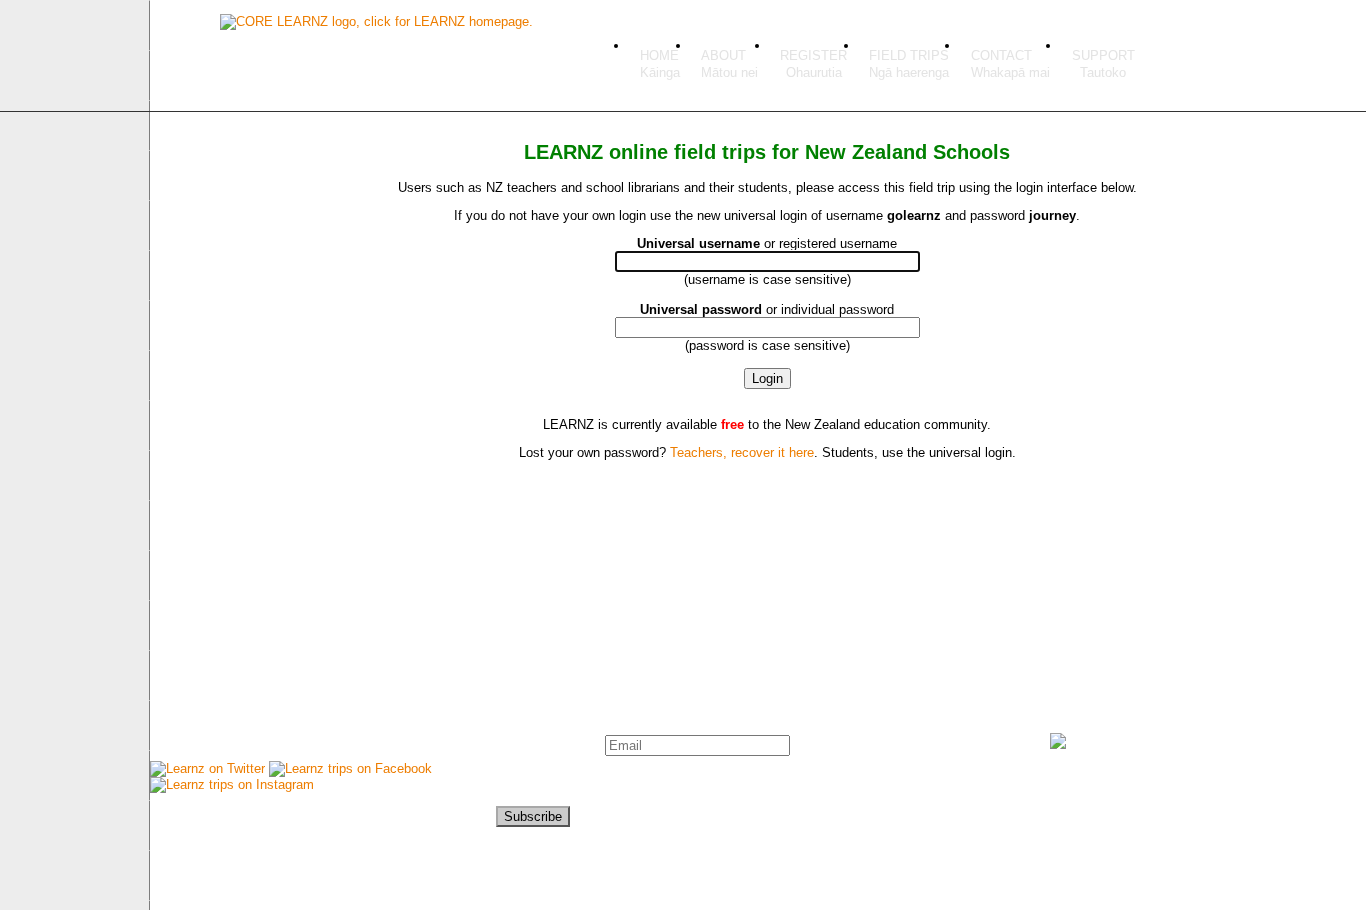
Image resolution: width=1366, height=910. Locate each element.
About (723, 55)
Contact (1001, 55)
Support (1103, 55)
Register (813, 55)
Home (659, 55)
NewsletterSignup (543, 769)
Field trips (909, 55)
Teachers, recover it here (742, 452)
